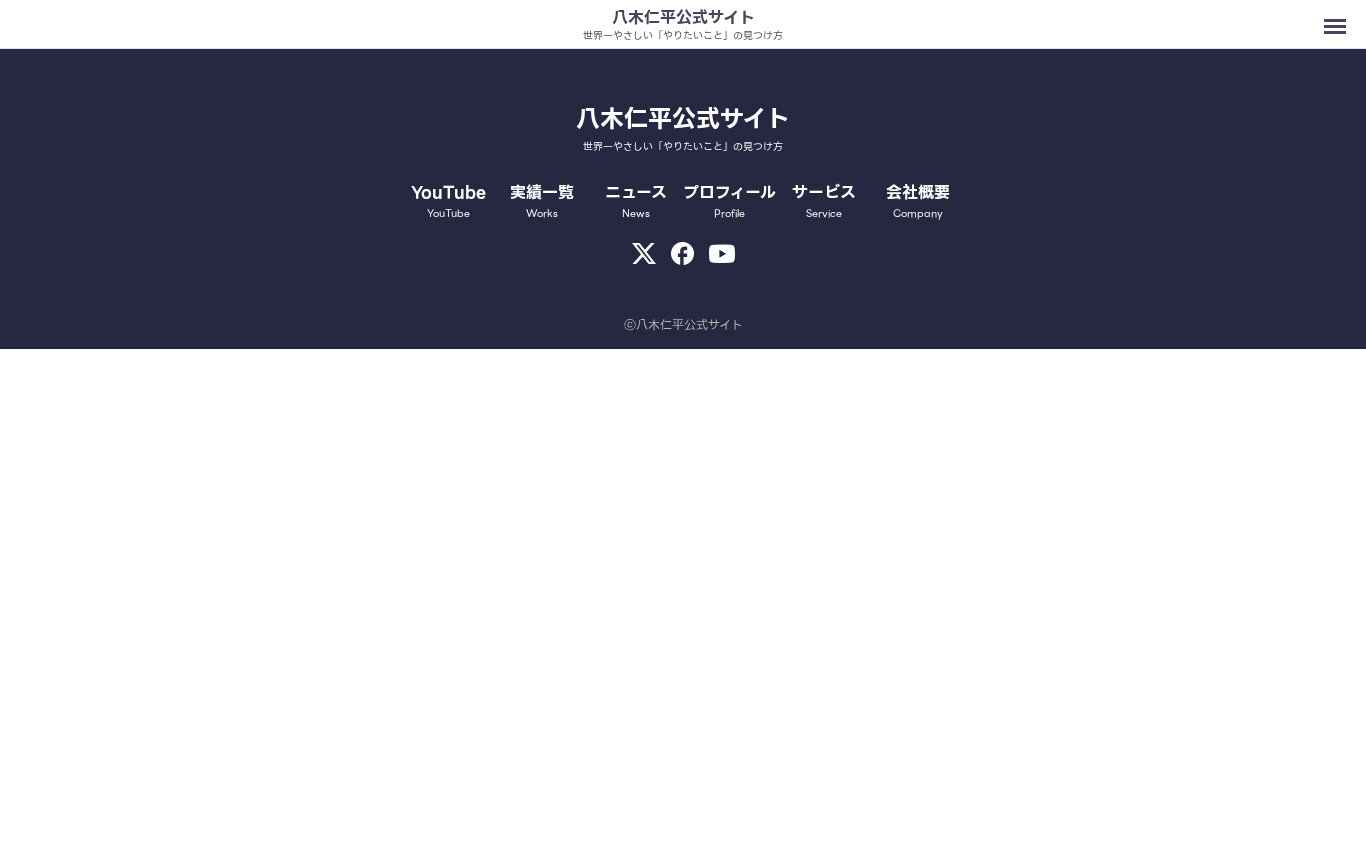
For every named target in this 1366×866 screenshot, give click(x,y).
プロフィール (729, 201)
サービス (824, 201)
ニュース (636, 201)
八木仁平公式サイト (683, 17)
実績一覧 (542, 201)
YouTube (448, 201)
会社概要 (918, 201)
